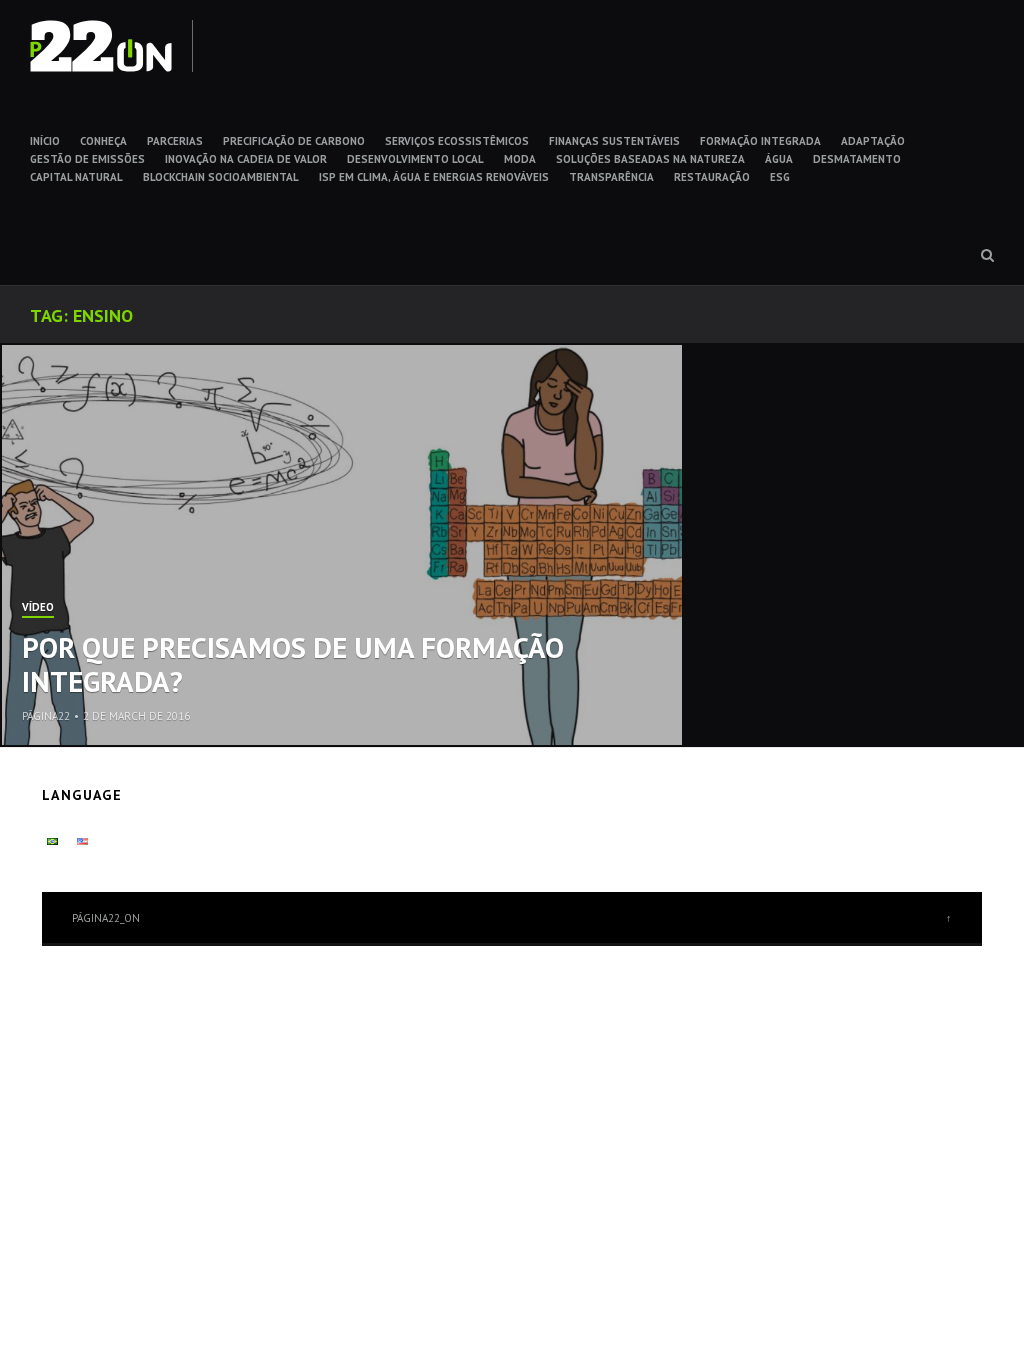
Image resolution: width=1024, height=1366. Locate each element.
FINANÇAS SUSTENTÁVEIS (614, 141)
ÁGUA (779, 159)
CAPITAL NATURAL (76, 177)
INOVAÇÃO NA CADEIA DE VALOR (246, 159)
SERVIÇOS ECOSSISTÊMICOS (457, 141)
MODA (520, 159)
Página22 (46, 716)
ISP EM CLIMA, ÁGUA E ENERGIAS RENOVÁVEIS (434, 177)
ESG (780, 177)
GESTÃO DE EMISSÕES (87, 159)
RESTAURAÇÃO (712, 177)
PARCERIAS (175, 141)
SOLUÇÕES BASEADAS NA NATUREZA (650, 159)
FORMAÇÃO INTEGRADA (760, 141)
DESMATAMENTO (857, 159)
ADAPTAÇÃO (873, 141)
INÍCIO (45, 141)
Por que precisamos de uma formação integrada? (293, 664)
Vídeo (38, 608)
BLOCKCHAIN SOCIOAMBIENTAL (221, 177)
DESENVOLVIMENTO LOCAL (415, 159)
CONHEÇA (103, 141)
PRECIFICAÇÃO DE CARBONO (294, 141)
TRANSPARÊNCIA (611, 177)
